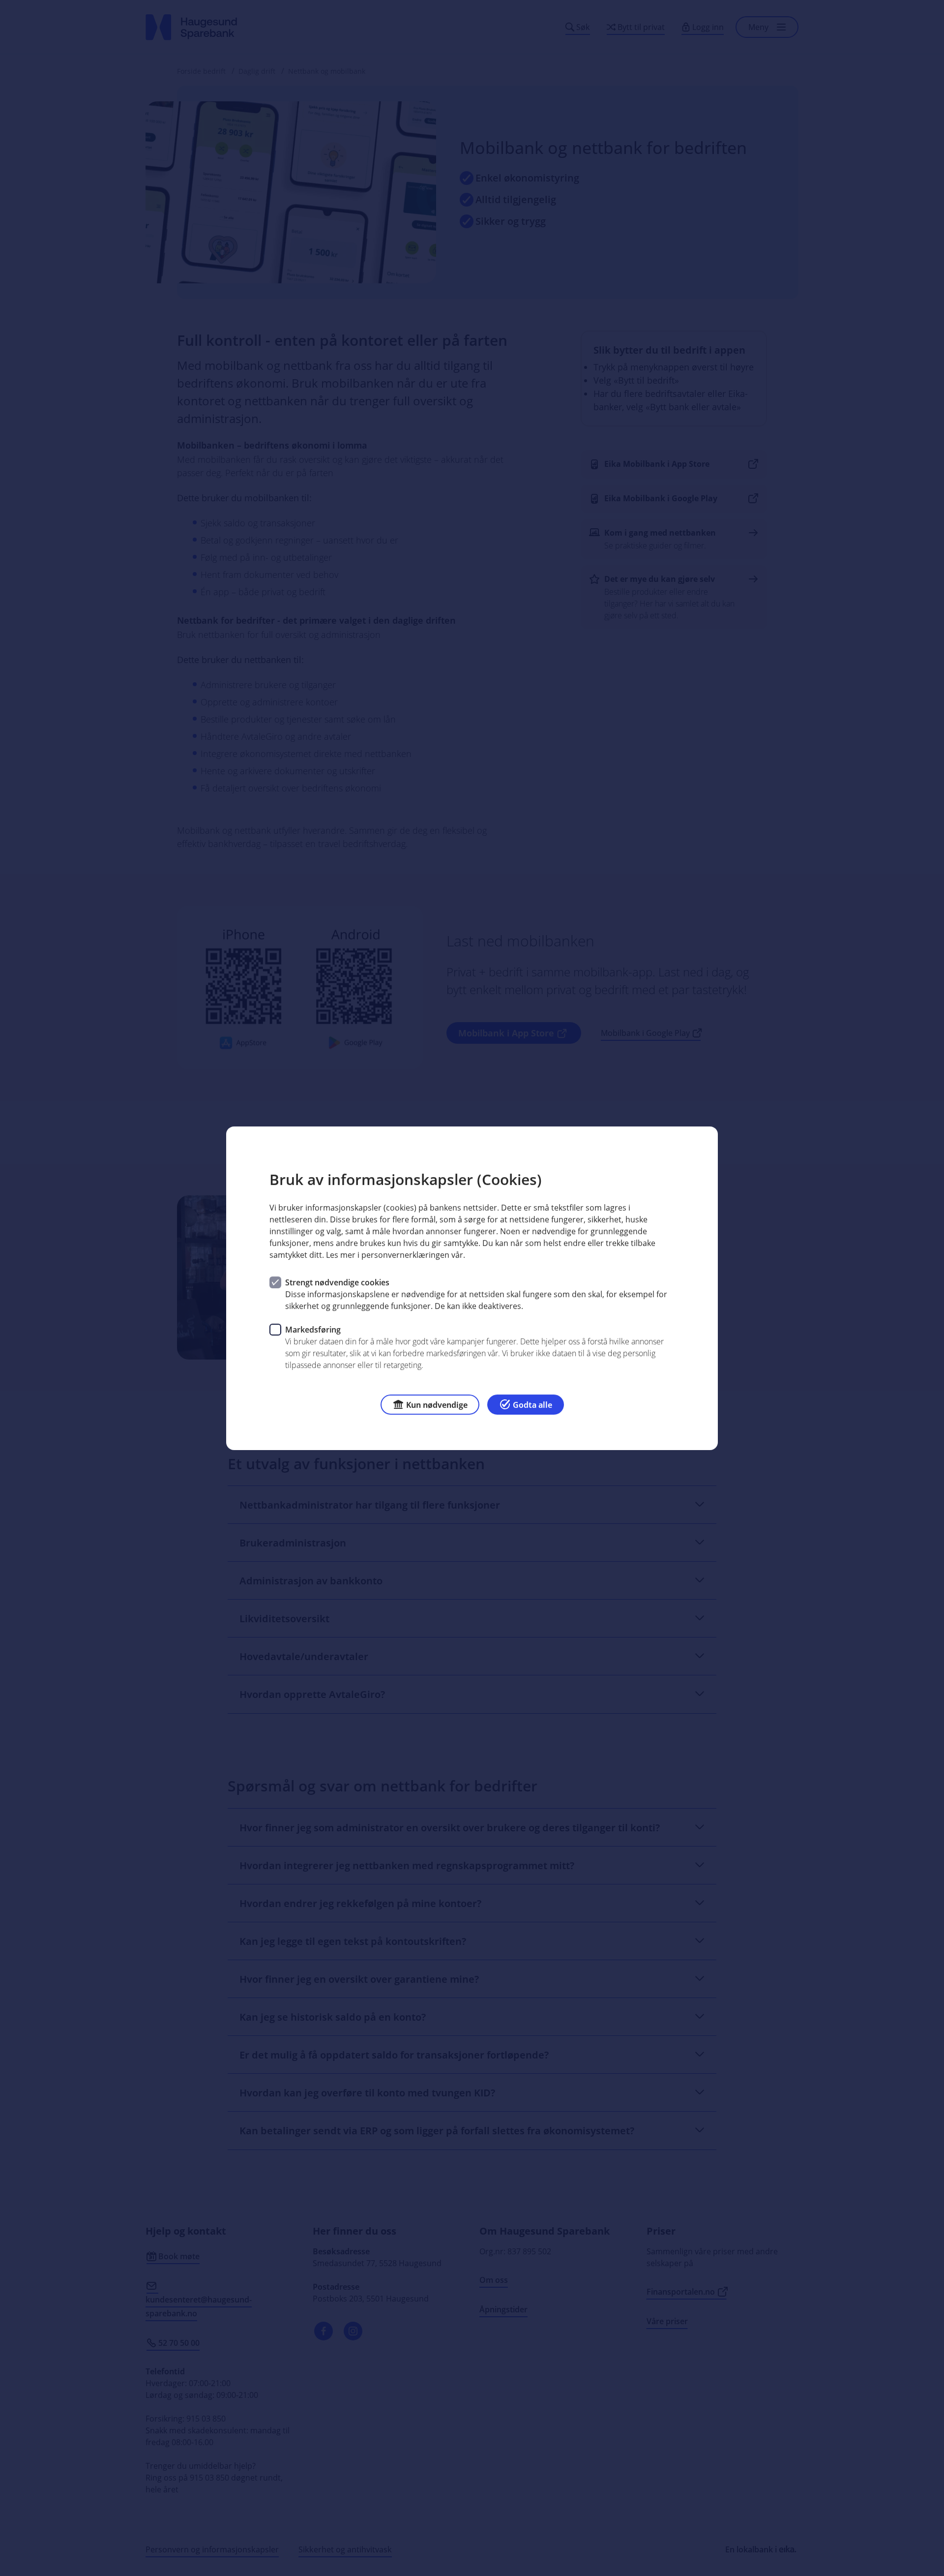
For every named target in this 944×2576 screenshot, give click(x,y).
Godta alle (532, 1404)
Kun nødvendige (437, 1404)
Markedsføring (313, 1329)
